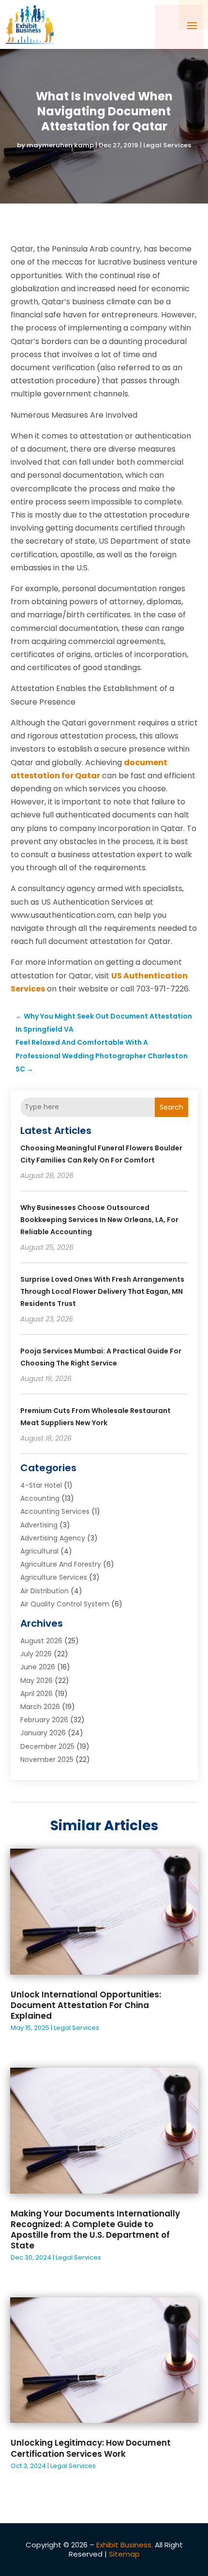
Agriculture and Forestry (61, 1564)
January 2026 (43, 1733)
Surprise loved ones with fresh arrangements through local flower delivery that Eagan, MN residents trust (102, 1291)
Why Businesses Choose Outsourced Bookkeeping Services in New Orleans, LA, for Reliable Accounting (99, 1220)
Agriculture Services (54, 1577)
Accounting (40, 1498)
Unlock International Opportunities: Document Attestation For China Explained (86, 2005)
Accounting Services (55, 1511)
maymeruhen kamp (60, 145)
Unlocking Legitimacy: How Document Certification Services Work (91, 2448)
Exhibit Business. (125, 2545)
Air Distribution (45, 1591)
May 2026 (37, 1681)
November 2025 (47, 1759)
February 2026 (44, 1720)
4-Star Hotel (41, 1485)
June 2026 (38, 1667)
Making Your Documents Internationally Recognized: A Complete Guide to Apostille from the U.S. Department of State (95, 2230)
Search (171, 1107)
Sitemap (124, 2554)
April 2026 (37, 1694)
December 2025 (47, 1746)
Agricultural (39, 1551)
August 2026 (41, 1641)
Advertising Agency (53, 1538)
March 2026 (40, 1707)
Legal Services (167, 145)
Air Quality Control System (65, 1604)
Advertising (39, 1525)
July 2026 (36, 1654)
